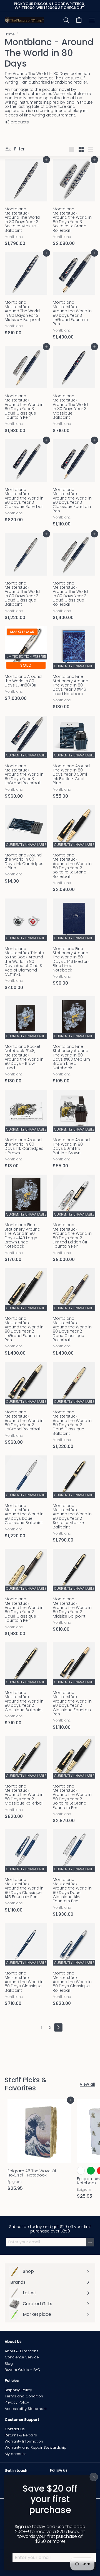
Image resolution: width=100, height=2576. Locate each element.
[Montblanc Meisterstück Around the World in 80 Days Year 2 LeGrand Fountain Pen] (26, 1314)
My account (15, 2454)
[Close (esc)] (94, 2477)
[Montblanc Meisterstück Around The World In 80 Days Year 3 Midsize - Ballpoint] (26, 295)
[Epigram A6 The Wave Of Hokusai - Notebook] (39, 2147)
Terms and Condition (24, 2396)
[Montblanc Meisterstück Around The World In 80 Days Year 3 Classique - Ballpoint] (74, 391)
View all (87, 2084)
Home (10, 34)
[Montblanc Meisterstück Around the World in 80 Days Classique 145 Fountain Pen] (26, 1873)
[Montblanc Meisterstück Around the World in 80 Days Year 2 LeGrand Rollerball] (26, 1405)
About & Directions (22, 2351)
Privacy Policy (17, 2402)
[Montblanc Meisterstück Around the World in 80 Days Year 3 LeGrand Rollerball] (26, 759)
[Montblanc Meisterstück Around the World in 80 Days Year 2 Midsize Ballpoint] (74, 1592)
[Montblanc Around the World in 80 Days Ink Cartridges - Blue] (26, 846)
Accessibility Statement (26, 2409)
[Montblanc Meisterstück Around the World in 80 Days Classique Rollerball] (74, 1966)
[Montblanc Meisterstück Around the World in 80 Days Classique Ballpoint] (26, 1966)
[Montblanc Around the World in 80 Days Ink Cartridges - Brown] (26, 1131)
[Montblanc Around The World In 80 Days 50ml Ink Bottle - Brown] (74, 1131)
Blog (9, 2364)
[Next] (58, 2027)
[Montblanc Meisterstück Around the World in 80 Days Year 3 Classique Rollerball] (26, 483)
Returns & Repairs (21, 2435)
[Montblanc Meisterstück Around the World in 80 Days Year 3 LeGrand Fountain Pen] (74, 298)
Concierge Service (22, 2357)
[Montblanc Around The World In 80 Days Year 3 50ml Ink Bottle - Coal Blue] (74, 759)
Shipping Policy (18, 2390)
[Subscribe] (90, 2242)
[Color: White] (81, 2171)
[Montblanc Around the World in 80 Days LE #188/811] (26, 665)
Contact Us (15, 2429)
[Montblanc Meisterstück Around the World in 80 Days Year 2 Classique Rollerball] (26, 1779)
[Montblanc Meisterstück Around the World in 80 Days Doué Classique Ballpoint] (26, 1499)
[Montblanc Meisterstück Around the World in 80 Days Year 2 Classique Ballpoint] (26, 1686)
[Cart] (79, 20)
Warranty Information (24, 2441)
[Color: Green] (91, 2171)
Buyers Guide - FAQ (22, 2370)
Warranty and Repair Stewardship (36, 2447)
